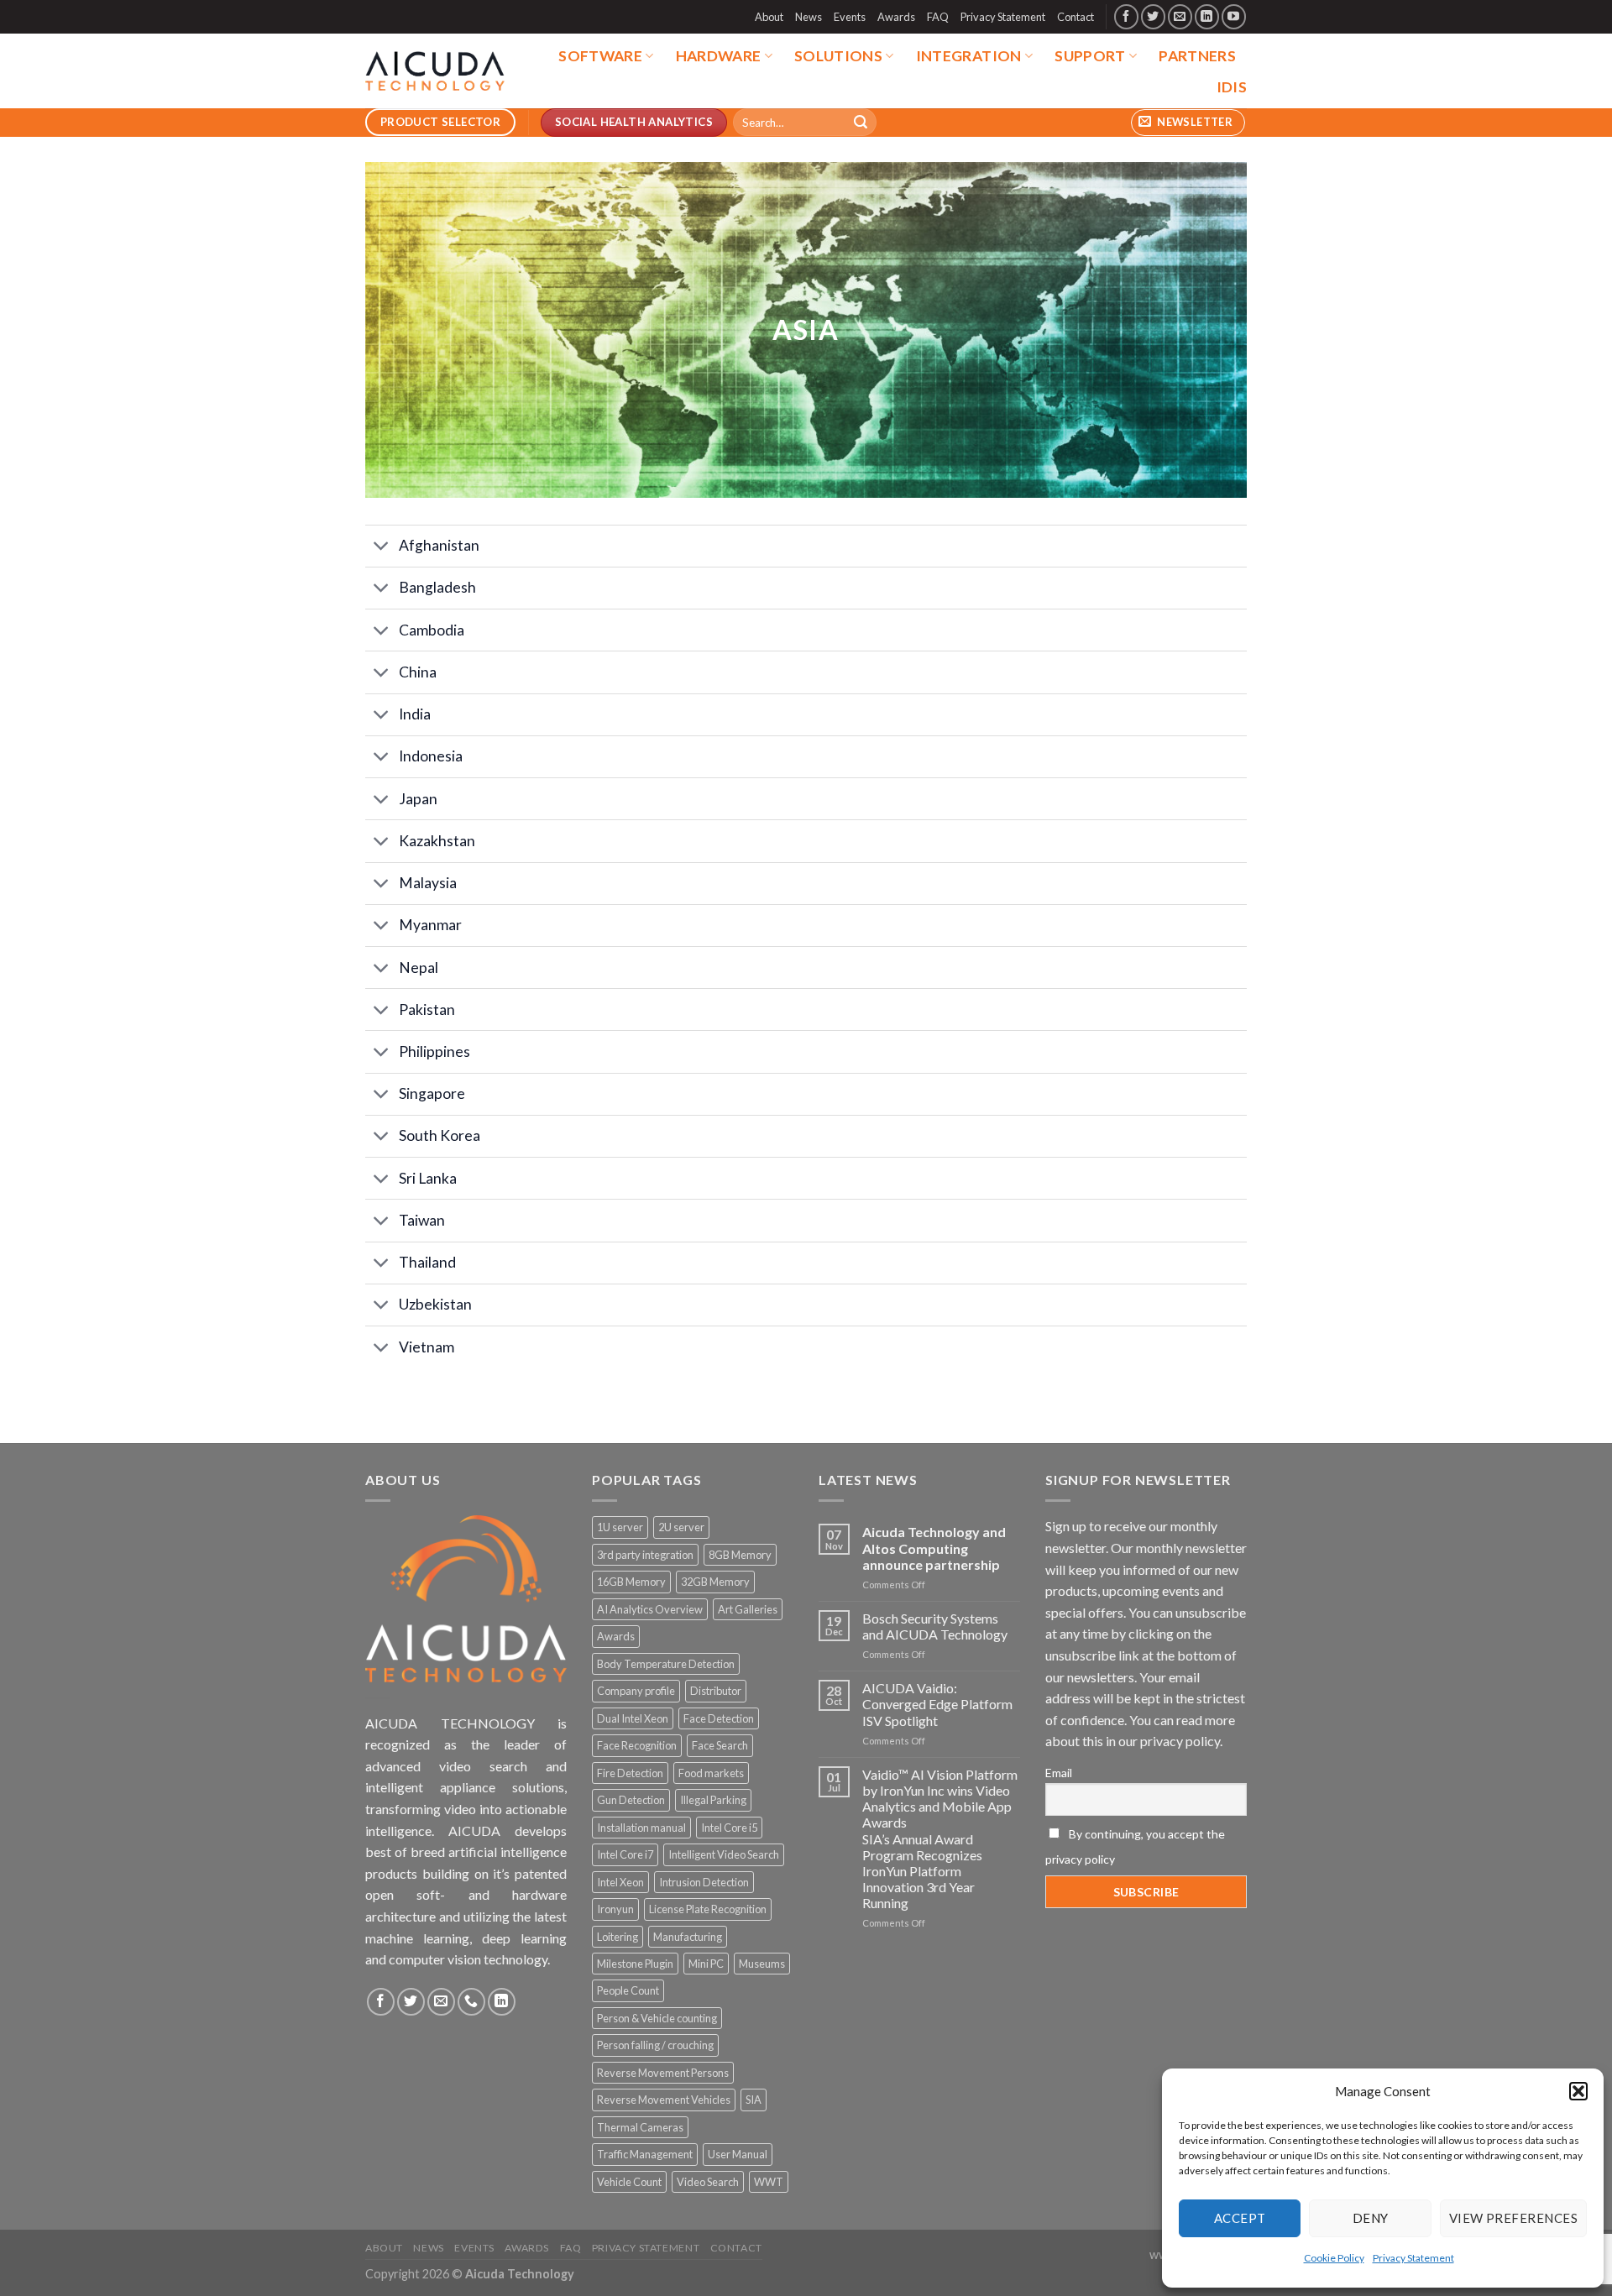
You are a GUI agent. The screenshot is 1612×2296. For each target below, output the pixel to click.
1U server (620, 1527)
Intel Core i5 (729, 1828)
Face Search (720, 1745)
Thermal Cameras (640, 2127)
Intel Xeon (620, 1882)
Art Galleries (748, 1609)
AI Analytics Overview (650, 1609)
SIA (754, 2100)
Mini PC (706, 1964)
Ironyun (615, 1909)
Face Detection (719, 1718)
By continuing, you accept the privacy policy (1135, 1846)
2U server (681, 1527)
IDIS (1232, 87)
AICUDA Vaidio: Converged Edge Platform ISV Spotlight (937, 1704)
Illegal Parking (713, 1800)
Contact (1076, 17)
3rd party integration (645, 1555)
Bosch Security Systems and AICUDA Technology (935, 1626)
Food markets (711, 1773)
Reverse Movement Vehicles (664, 2100)
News (809, 17)
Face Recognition (637, 1745)
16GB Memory (631, 1582)
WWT (769, 2182)
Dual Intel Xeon (633, 1718)
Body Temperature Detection (666, 1664)
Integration (969, 56)
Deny (1371, 2218)
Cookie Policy (1334, 2258)
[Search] (861, 123)
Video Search (708, 2182)
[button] (1578, 2091)
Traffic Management (645, 2154)
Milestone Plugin (635, 1964)
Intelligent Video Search (724, 1854)
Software (600, 56)
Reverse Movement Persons (663, 2073)
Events (850, 17)
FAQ (938, 17)
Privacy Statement (1413, 2258)
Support (1090, 56)
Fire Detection (630, 1773)
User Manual (738, 2154)
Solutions (838, 56)
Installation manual (641, 1828)
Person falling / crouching (655, 2045)
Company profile (636, 1691)
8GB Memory (740, 1555)
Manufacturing (688, 1937)
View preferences (1513, 2218)
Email (1059, 1773)
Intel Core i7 (625, 1854)
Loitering (618, 1937)
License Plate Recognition (708, 1909)
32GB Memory (715, 1582)
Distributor (716, 1691)
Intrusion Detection (704, 1882)
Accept (1240, 2218)
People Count (628, 1990)
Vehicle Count (629, 2182)
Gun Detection (631, 1800)
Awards (896, 17)
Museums (762, 1964)
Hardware (719, 56)
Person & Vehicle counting (657, 2018)
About (769, 17)
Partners (1197, 56)
